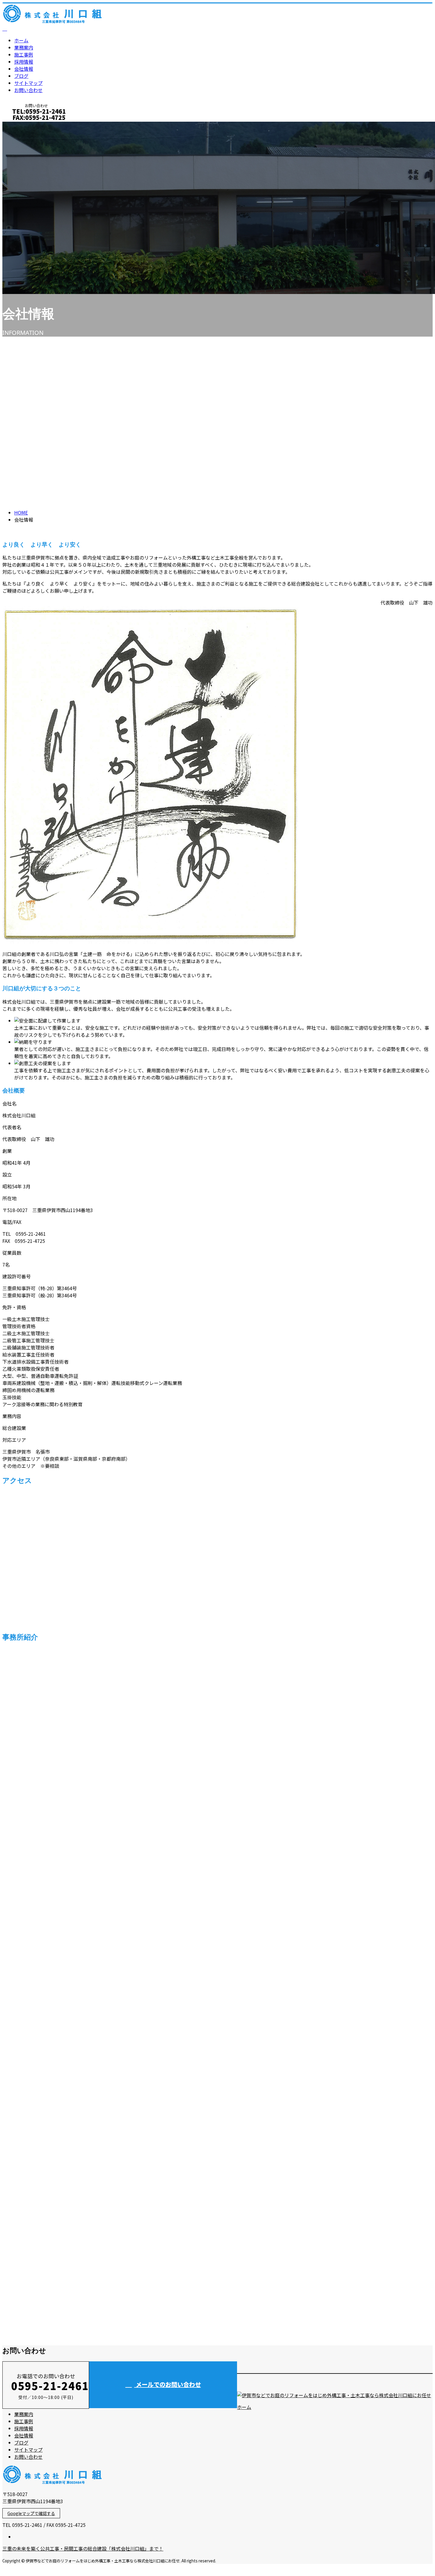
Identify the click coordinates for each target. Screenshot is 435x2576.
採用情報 (24, 62)
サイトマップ (28, 83)
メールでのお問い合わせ (168, 2384)
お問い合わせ (28, 90)
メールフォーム (23, 125)
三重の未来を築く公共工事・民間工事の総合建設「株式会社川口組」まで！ (83, 2548)
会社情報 (24, 69)
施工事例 (24, 54)
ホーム (21, 40)
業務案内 (24, 47)
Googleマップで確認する (31, 2513)
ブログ (21, 76)
